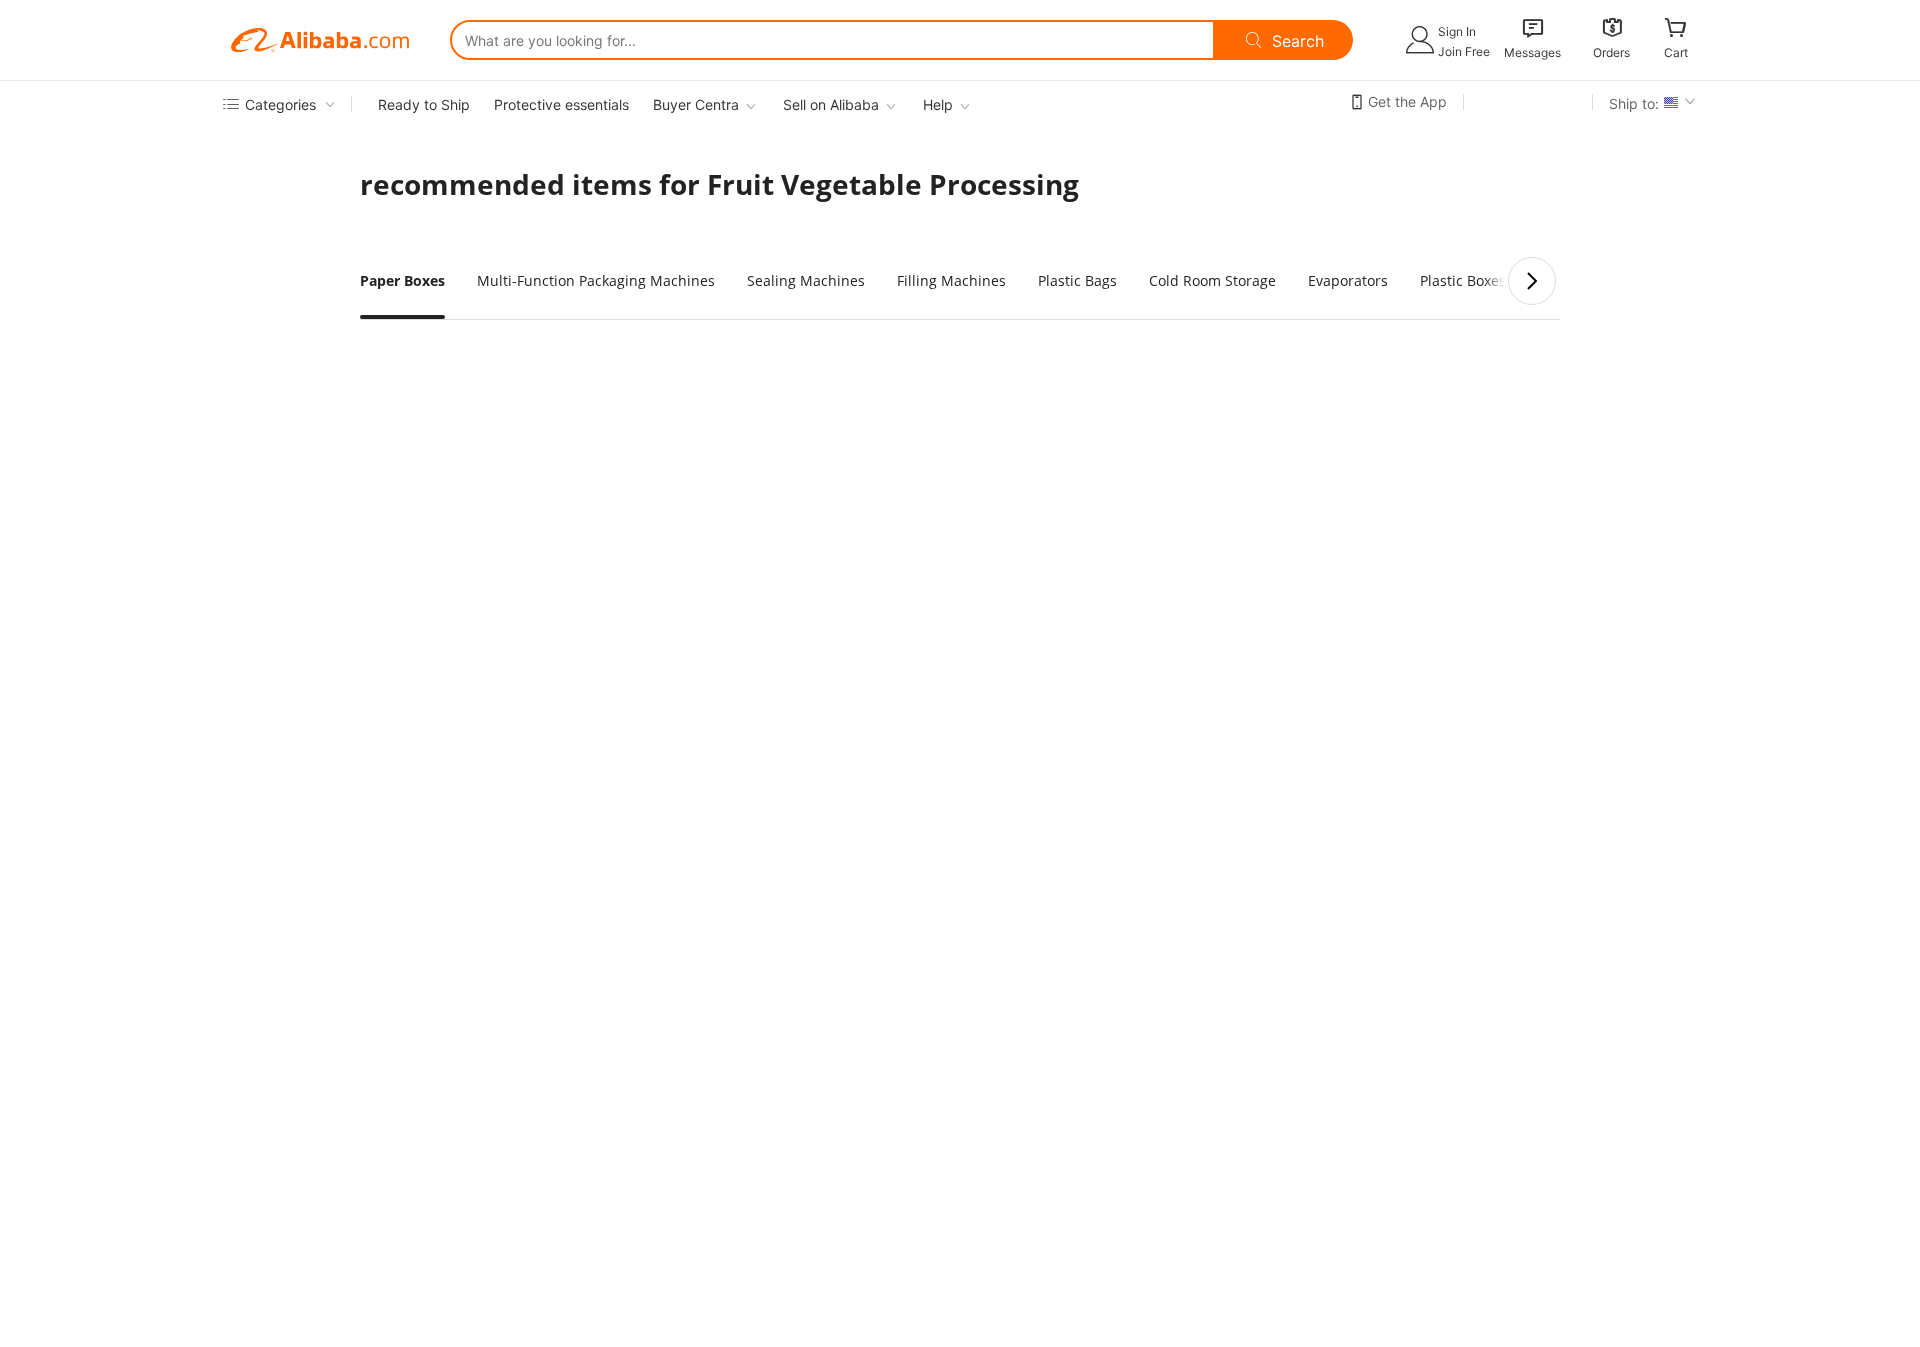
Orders (1611, 52)
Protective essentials (561, 104)
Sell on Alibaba (831, 104)
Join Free (1464, 51)
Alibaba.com (320, 40)
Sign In (1457, 31)
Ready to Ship (424, 104)
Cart (1676, 52)
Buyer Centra (696, 104)
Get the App (1407, 101)
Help (938, 104)
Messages (1532, 52)
